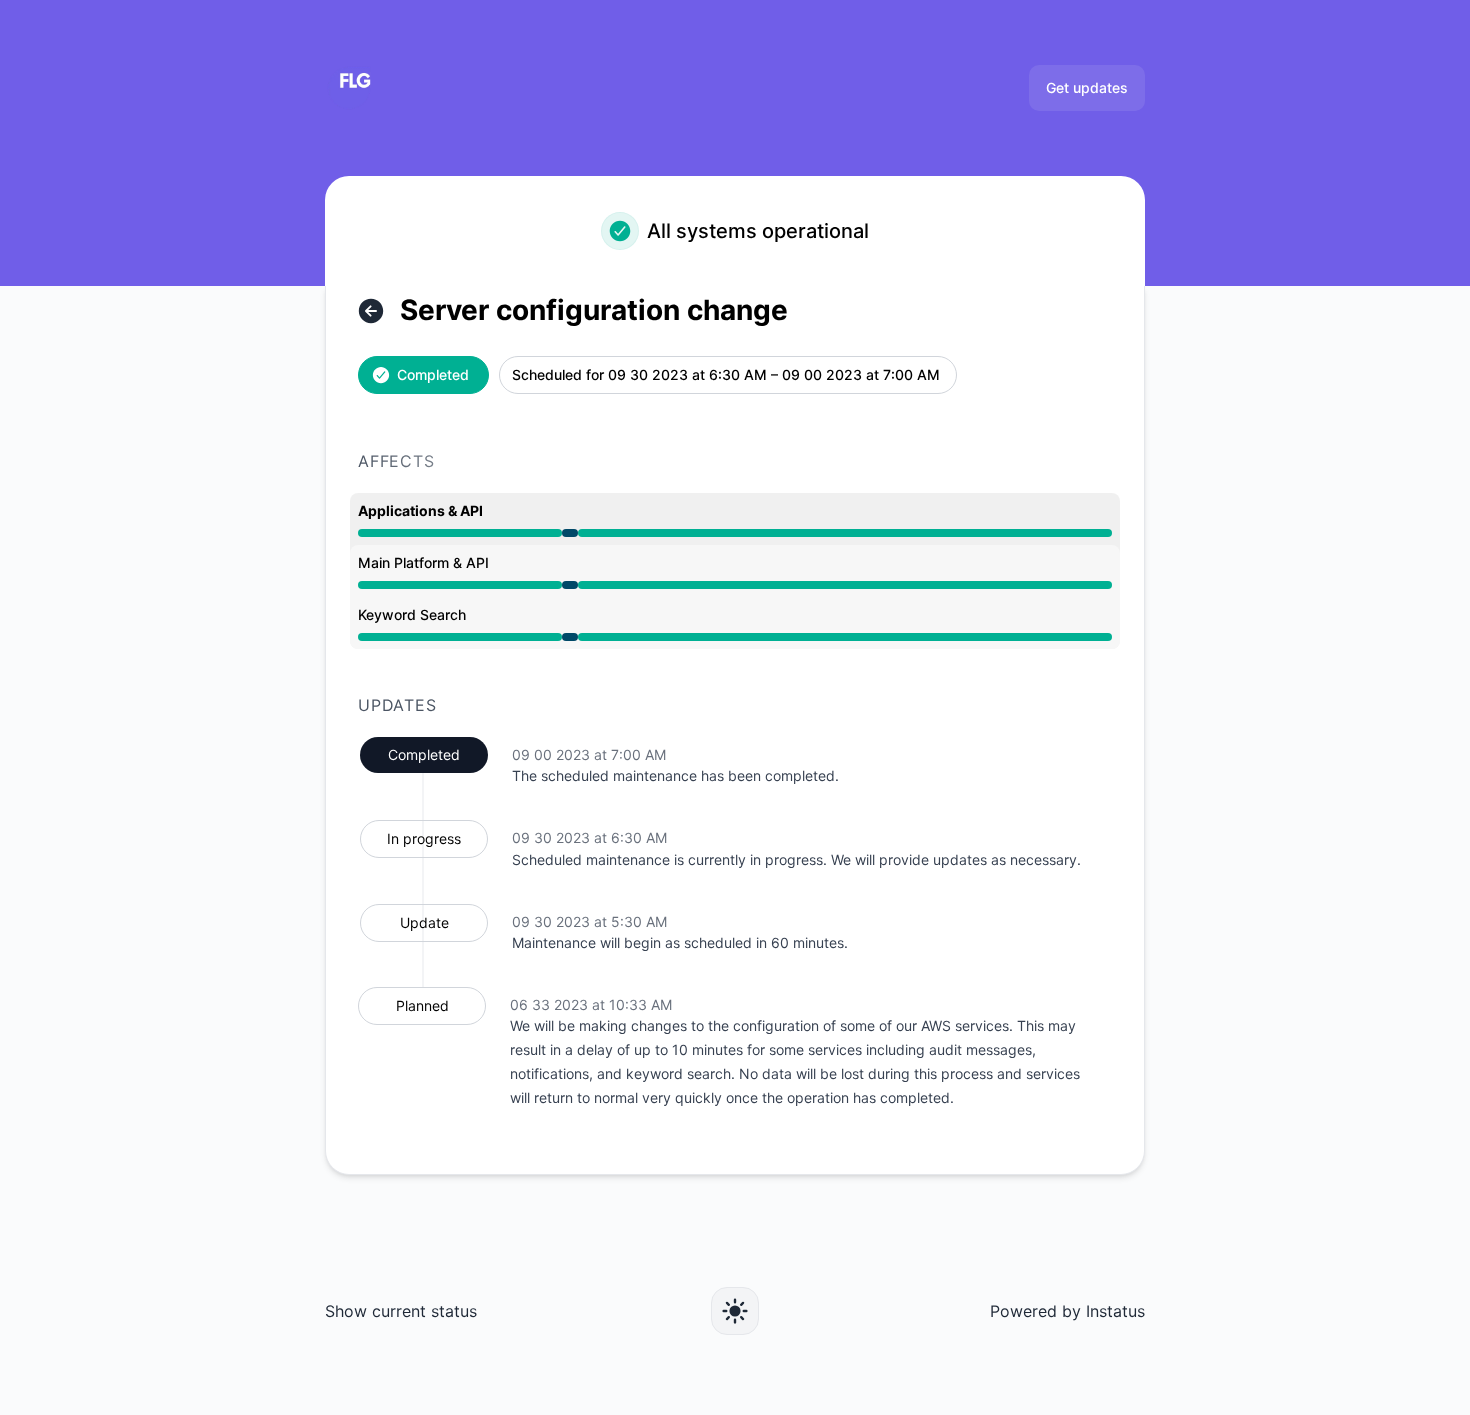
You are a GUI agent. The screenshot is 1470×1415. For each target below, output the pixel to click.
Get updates (1087, 87)
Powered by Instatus (1067, 1311)
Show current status (401, 1311)
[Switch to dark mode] (735, 1311)
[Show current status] (371, 311)
